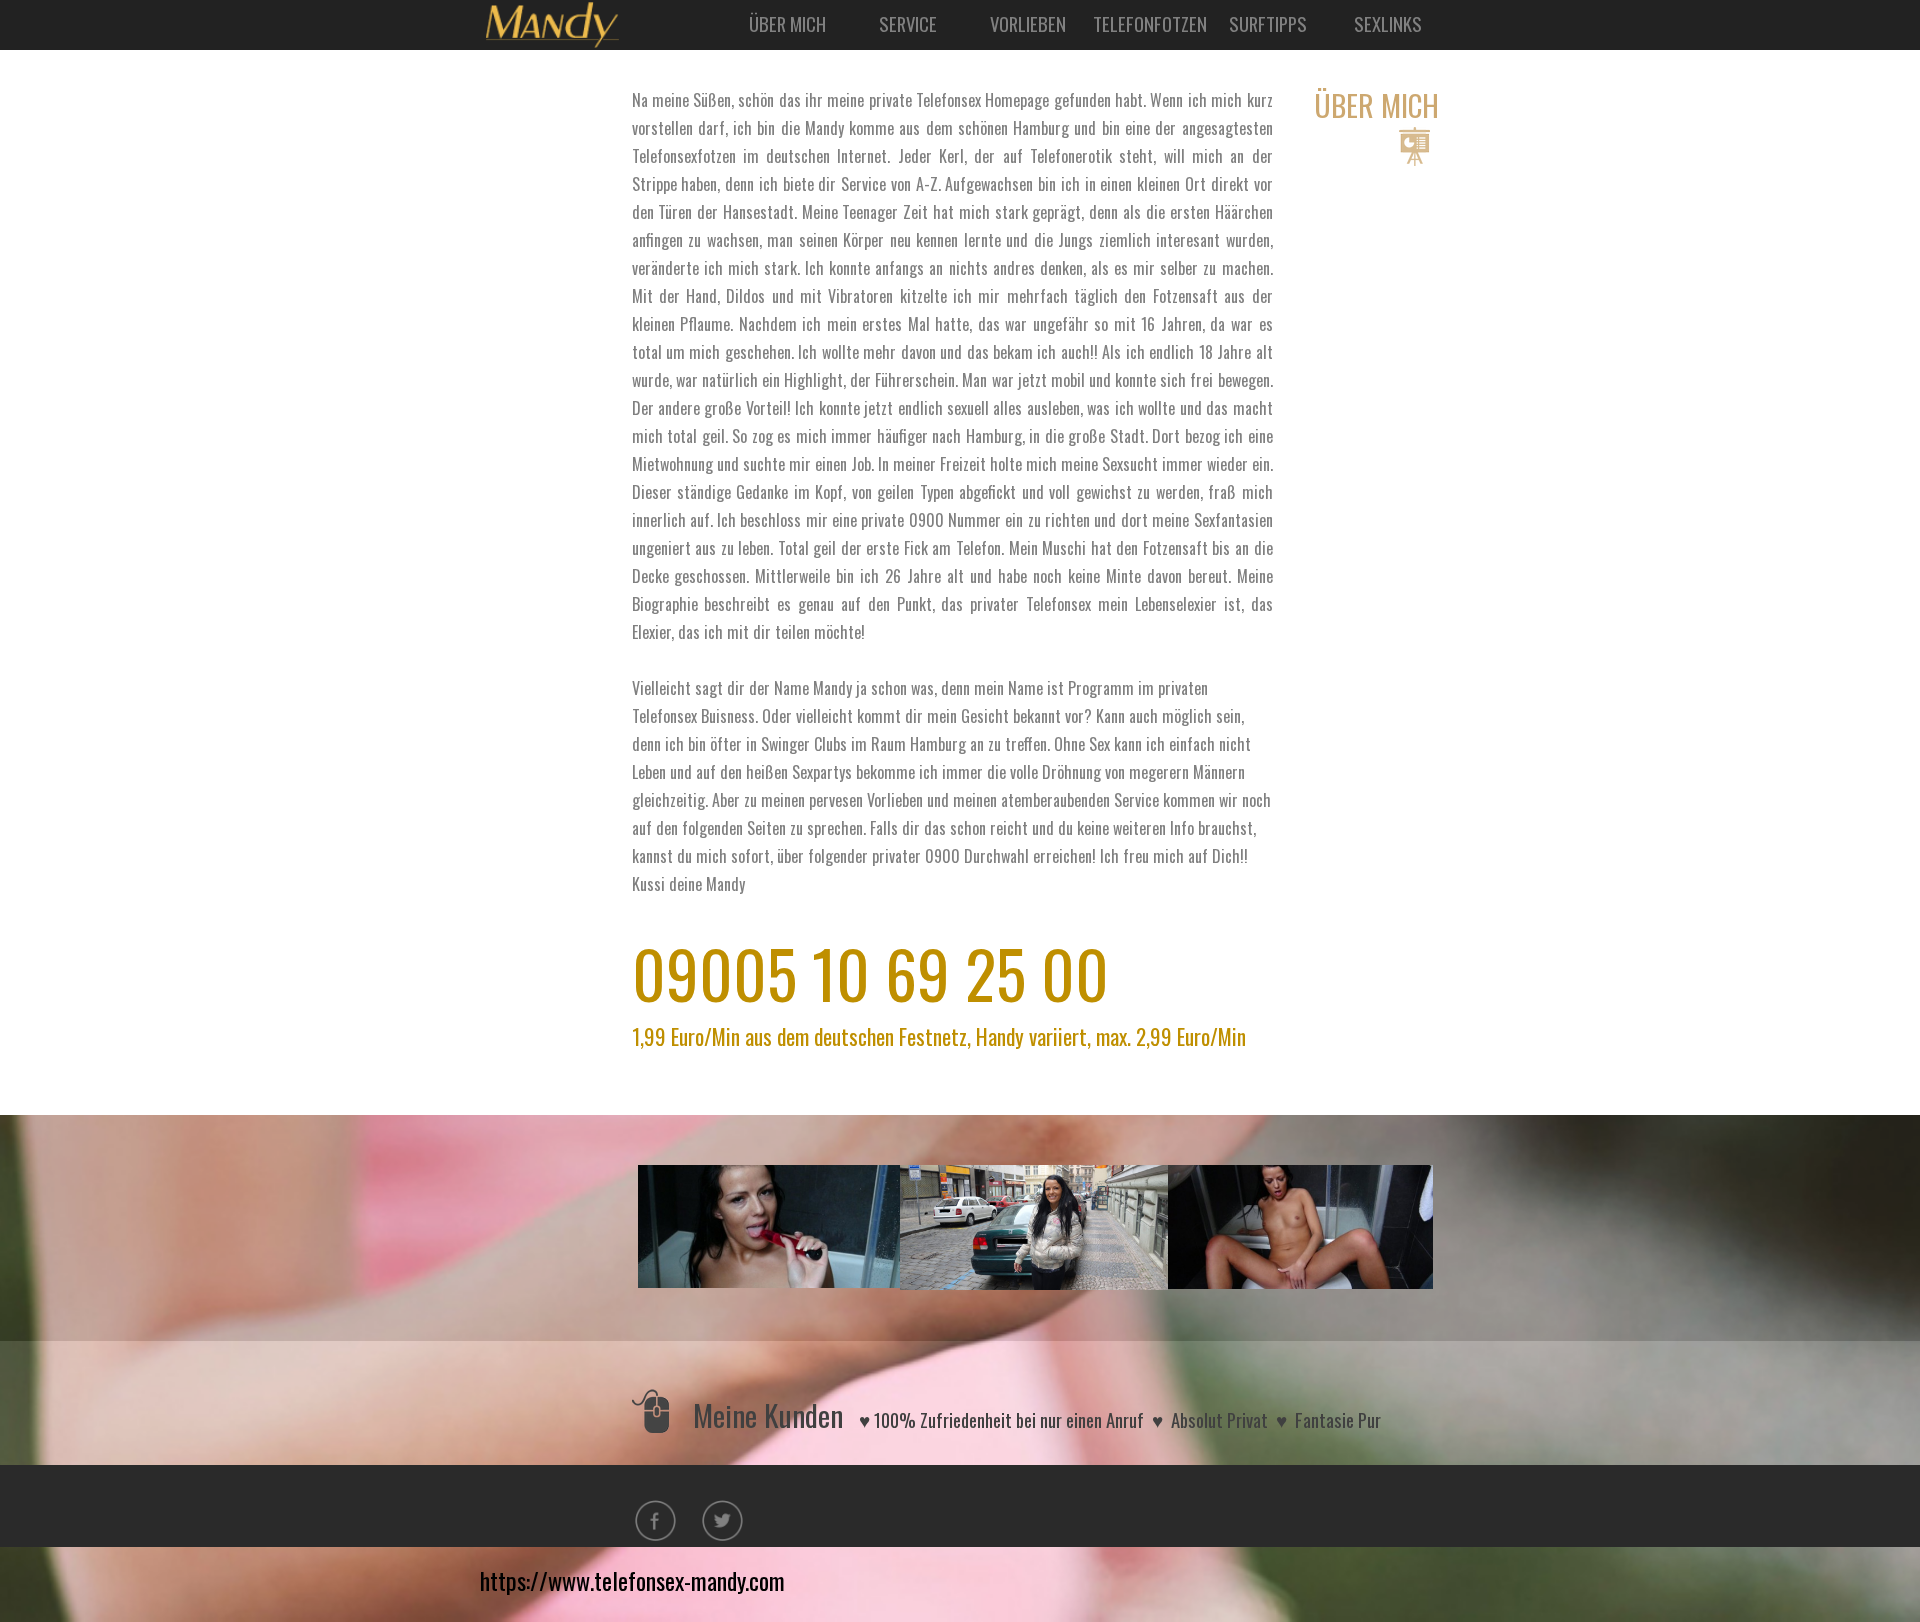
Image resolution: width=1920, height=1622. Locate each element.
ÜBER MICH (787, 23)
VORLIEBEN (1028, 23)
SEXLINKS (1388, 23)
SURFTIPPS (1268, 23)
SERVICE (908, 23)
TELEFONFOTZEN (1150, 23)
